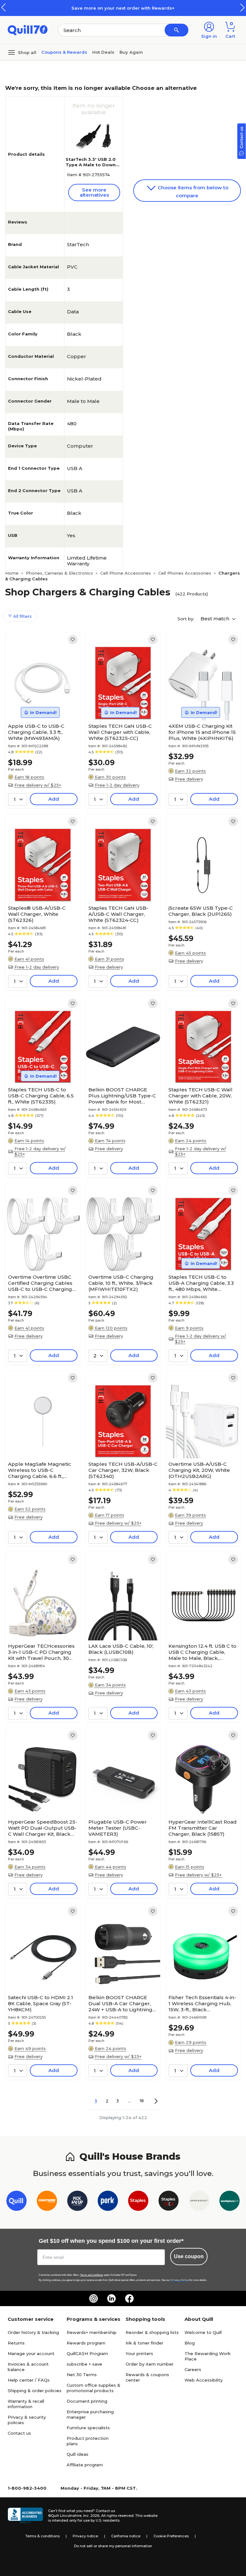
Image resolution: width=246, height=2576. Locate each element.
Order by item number (150, 2364)
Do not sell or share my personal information (113, 2546)
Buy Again (131, 52)
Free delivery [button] (189, 779)
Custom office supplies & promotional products (94, 2388)
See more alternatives (94, 192)
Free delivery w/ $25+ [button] (38, 785)
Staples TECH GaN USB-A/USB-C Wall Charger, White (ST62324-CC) (118, 914)
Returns (16, 2343)
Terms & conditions (42, 2536)
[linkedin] (111, 2298)
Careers (193, 2369)
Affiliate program (85, 2465)
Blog (190, 2343)
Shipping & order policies (35, 2391)
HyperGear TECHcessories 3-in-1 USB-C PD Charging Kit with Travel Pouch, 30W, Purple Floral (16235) (41, 1652)
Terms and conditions (92, 2275)
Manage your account (31, 2353)
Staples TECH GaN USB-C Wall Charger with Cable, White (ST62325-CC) (120, 732)
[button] (242, 8)
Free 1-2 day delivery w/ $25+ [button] (40, 1151)
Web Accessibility (204, 2380)
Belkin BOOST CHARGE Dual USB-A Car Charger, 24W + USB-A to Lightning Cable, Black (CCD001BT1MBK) (120, 2003)
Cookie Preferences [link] (171, 2536)
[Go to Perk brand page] (108, 2202)
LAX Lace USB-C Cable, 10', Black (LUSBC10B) (121, 1649)
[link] (73, 640)
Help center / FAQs (29, 2380)
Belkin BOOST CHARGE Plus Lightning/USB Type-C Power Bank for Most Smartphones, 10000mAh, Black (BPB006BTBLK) (122, 1096)
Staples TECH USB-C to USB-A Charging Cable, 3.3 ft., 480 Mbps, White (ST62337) (201, 1283)
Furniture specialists (88, 2428)
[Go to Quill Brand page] (16, 2202)
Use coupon (189, 2256)
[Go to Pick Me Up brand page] (77, 2202)
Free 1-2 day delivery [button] (117, 785)
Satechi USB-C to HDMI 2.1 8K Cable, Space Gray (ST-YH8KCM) (41, 2003)
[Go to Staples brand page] (138, 2202)
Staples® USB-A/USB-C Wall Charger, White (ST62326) (37, 914)
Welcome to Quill (203, 2332)
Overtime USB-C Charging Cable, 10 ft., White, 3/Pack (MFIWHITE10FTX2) (121, 1283)
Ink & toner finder (144, 2343)
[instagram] (94, 2298)
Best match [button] (216, 619)
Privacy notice (85, 2536)
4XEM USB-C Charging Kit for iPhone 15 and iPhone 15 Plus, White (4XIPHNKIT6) (202, 732)
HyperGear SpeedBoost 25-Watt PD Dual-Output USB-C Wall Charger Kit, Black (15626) (43, 1828)
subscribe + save (84, 2364)
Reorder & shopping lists (152, 2332)
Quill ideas (78, 2454)
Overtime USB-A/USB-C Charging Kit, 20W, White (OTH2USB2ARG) (199, 1470)
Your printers (139, 2353)
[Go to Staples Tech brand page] (169, 2202)
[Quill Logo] (28, 30)
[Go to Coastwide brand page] (47, 2202)
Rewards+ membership (92, 2332)
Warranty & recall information (26, 2404)
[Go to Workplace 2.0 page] (230, 2202)
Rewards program (86, 2343)
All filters (22, 616)
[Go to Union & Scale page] (199, 2202)
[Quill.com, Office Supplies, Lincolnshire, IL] (25, 2516)
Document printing (87, 2401)
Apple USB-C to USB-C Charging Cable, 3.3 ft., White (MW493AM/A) (36, 732)
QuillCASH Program (87, 2353)
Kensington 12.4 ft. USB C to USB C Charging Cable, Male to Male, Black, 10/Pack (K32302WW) (202, 1652)
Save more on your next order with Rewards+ (123, 8)
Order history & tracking (33, 2332)
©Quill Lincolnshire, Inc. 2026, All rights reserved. (91, 2516)
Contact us (19, 2433)
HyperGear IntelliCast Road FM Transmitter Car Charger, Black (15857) (203, 1828)
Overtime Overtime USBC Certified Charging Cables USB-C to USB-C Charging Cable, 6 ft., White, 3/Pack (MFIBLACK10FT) (40, 1283)
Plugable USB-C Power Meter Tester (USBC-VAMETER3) (118, 1828)
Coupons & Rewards (64, 52)
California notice (126, 2536)
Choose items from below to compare (192, 192)
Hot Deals (103, 52)
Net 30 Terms (82, 2375)
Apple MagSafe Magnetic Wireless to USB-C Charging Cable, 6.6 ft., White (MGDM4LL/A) (40, 1470)
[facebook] (129, 2298)
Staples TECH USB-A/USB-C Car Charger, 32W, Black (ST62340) (123, 1470)
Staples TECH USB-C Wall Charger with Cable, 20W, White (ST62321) (201, 1096)
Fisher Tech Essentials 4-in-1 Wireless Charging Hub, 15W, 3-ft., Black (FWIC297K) (202, 2003)
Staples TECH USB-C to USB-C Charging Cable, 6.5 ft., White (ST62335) (41, 1096)
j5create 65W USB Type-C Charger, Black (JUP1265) (201, 911)
